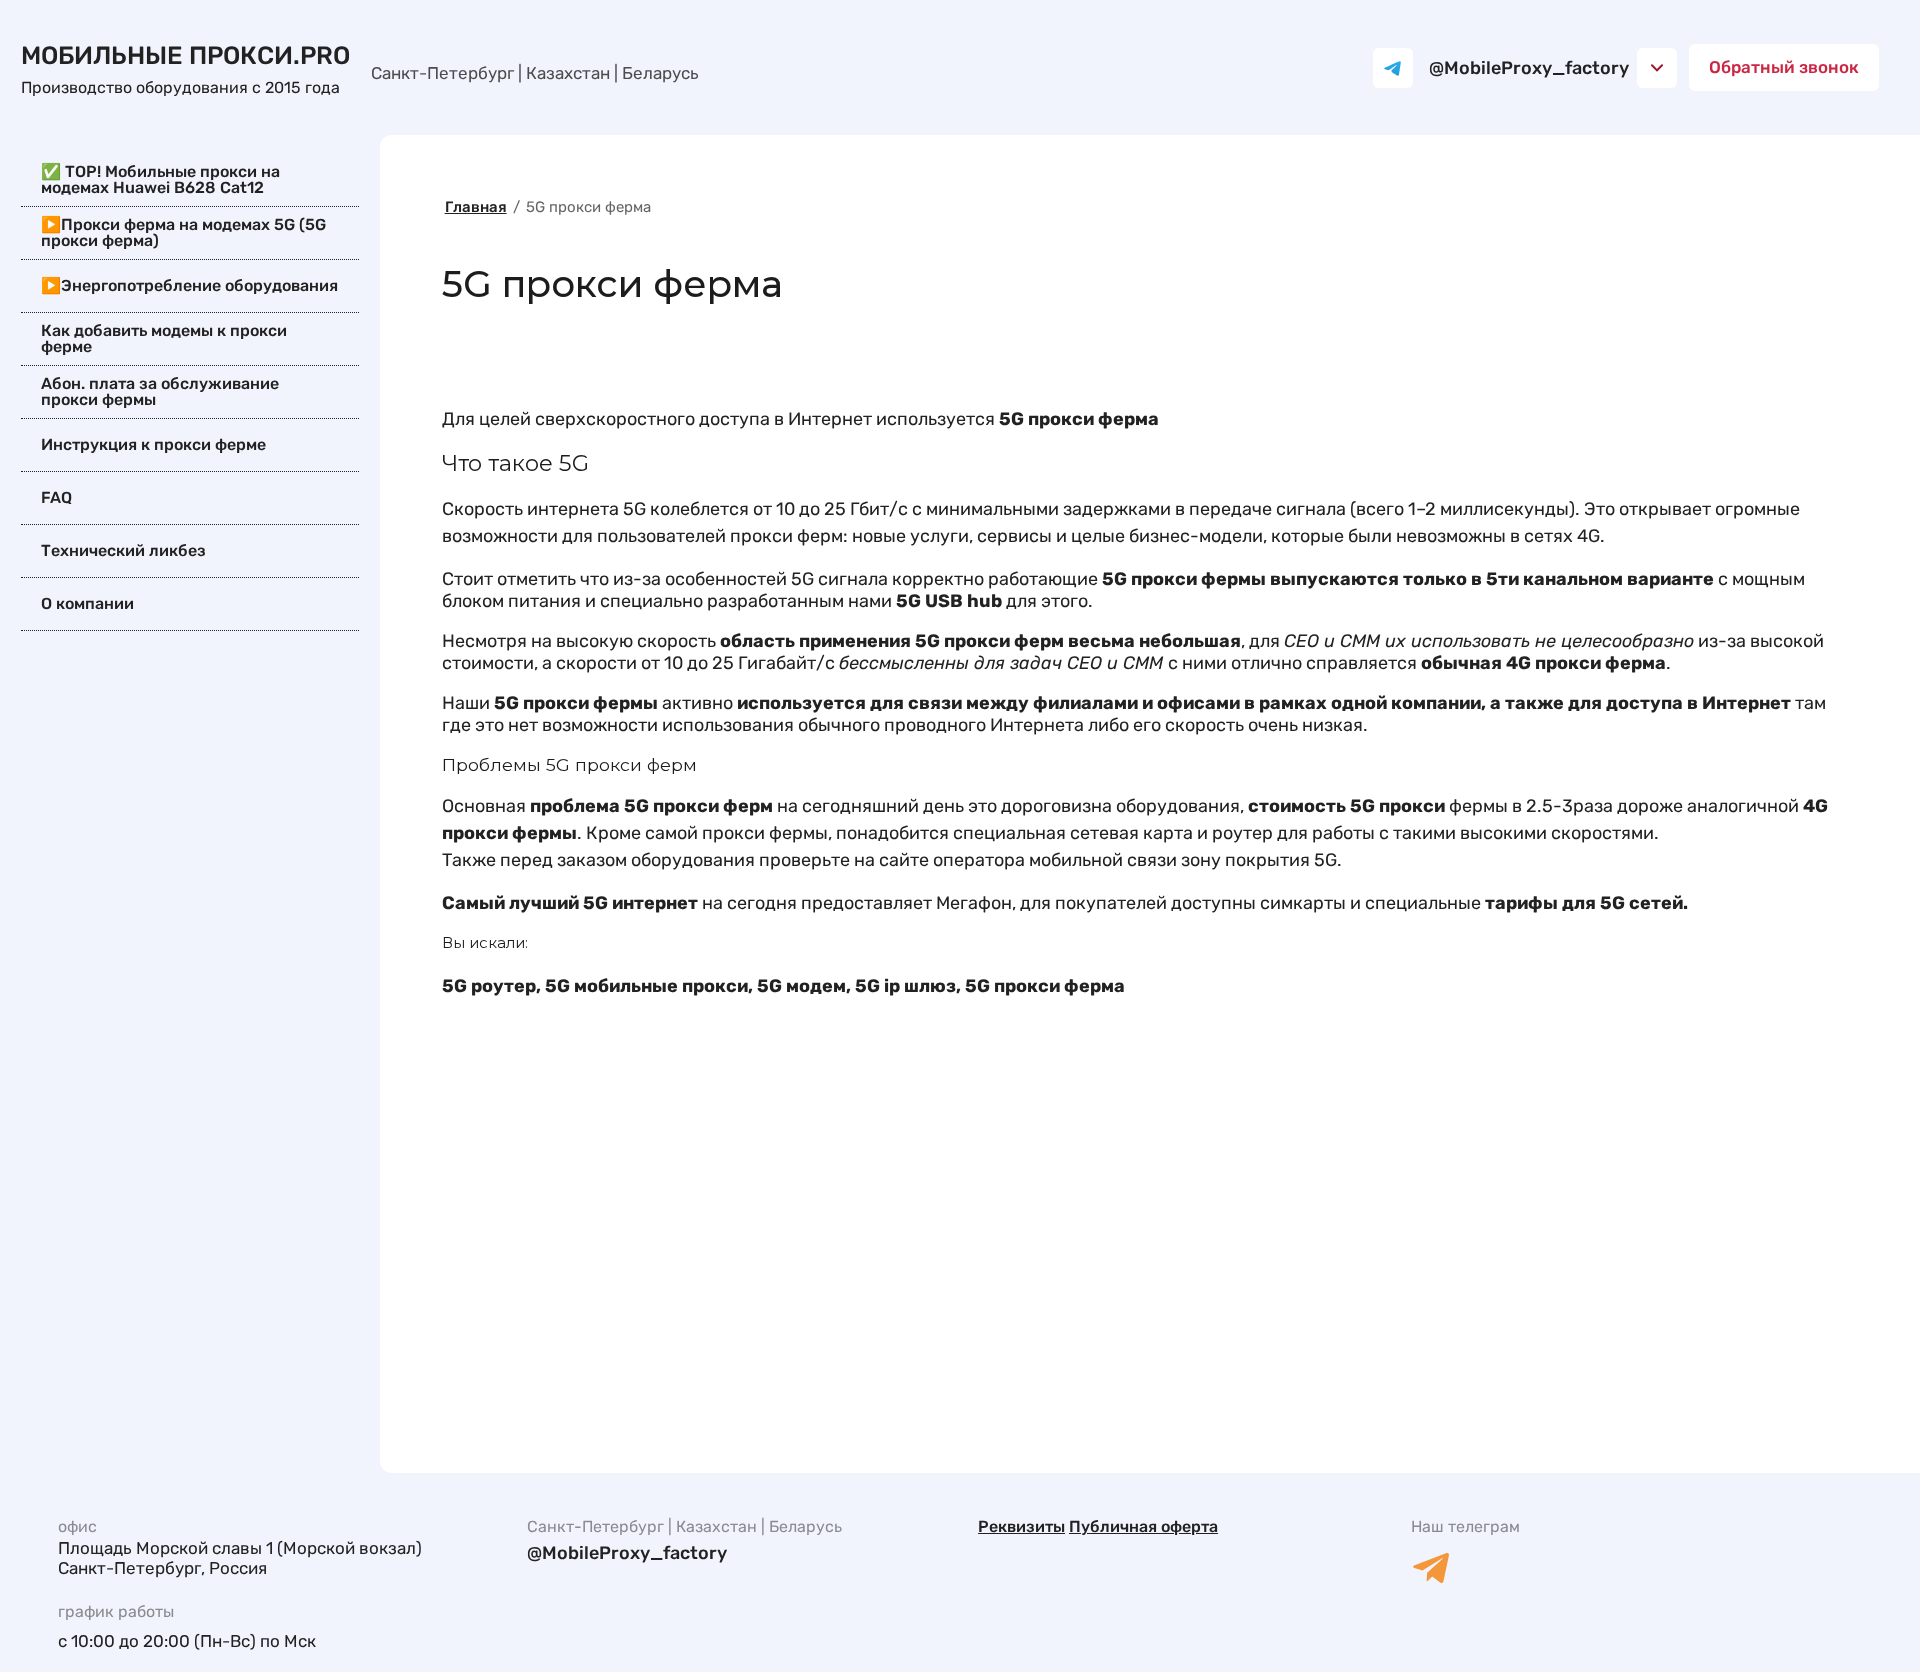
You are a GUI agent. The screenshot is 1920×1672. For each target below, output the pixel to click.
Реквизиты (1021, 1526)
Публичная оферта (1143, 1526)
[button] (1784, 67)
